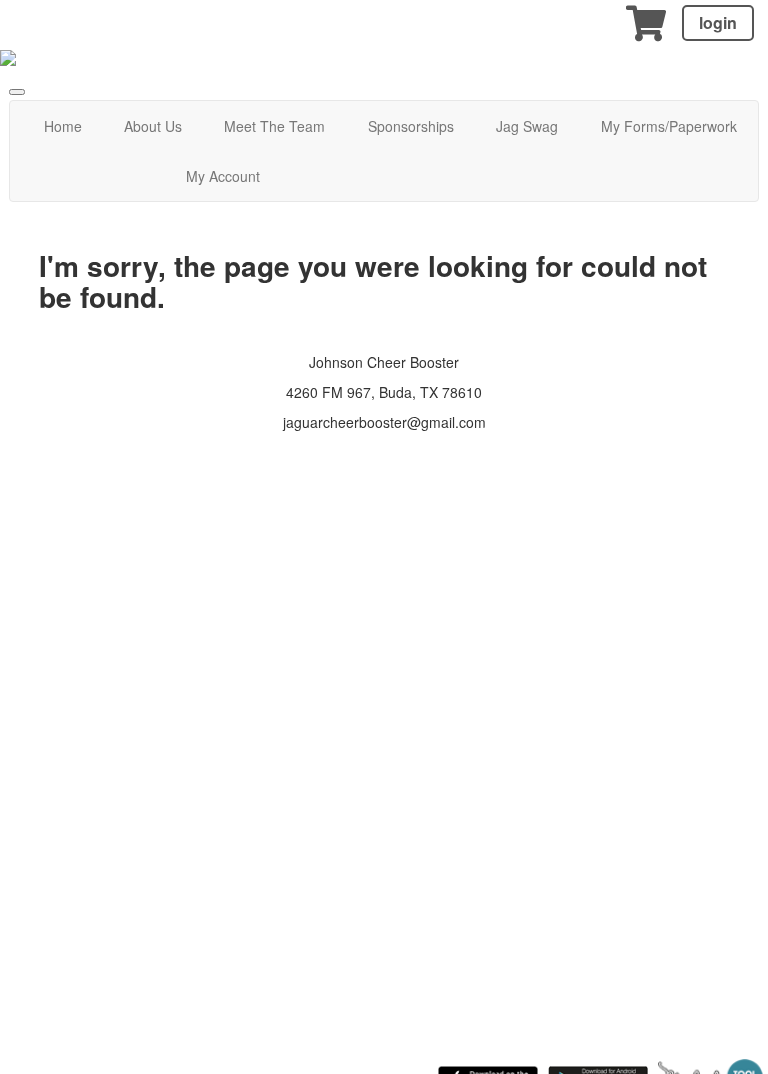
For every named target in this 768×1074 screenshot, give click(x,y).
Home (63, 126)
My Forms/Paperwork (669, 126)
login (718, 22)
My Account (223, 176)
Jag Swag (527, 126)
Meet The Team (274, 126)
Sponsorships (411, 126)
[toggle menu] (17, 92)
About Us (153, 126)
